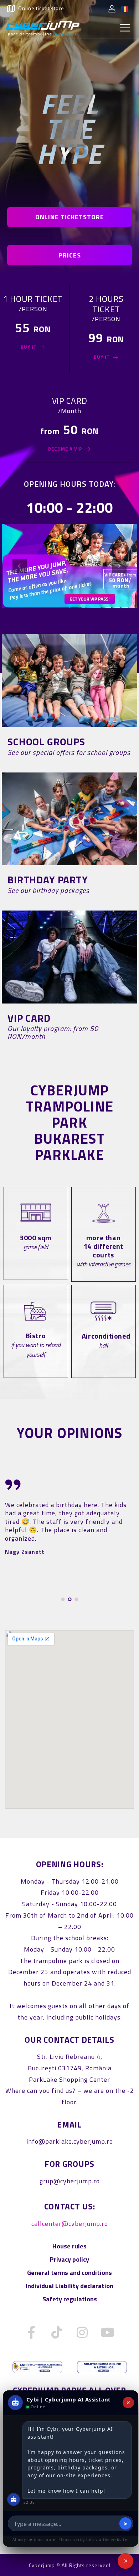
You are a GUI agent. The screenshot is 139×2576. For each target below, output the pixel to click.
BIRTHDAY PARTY (48, 880)
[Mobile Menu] (125, 28)
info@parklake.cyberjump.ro (70, 2141)
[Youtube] (108, 2332)
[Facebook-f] (32, 2332)
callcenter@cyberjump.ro (70, 2224)
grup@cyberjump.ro (70, 2181)
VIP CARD (29, 1018)
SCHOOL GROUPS (46, 742)
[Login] (112, 9)
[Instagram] (82, 2332)
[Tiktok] (57, 2332)
